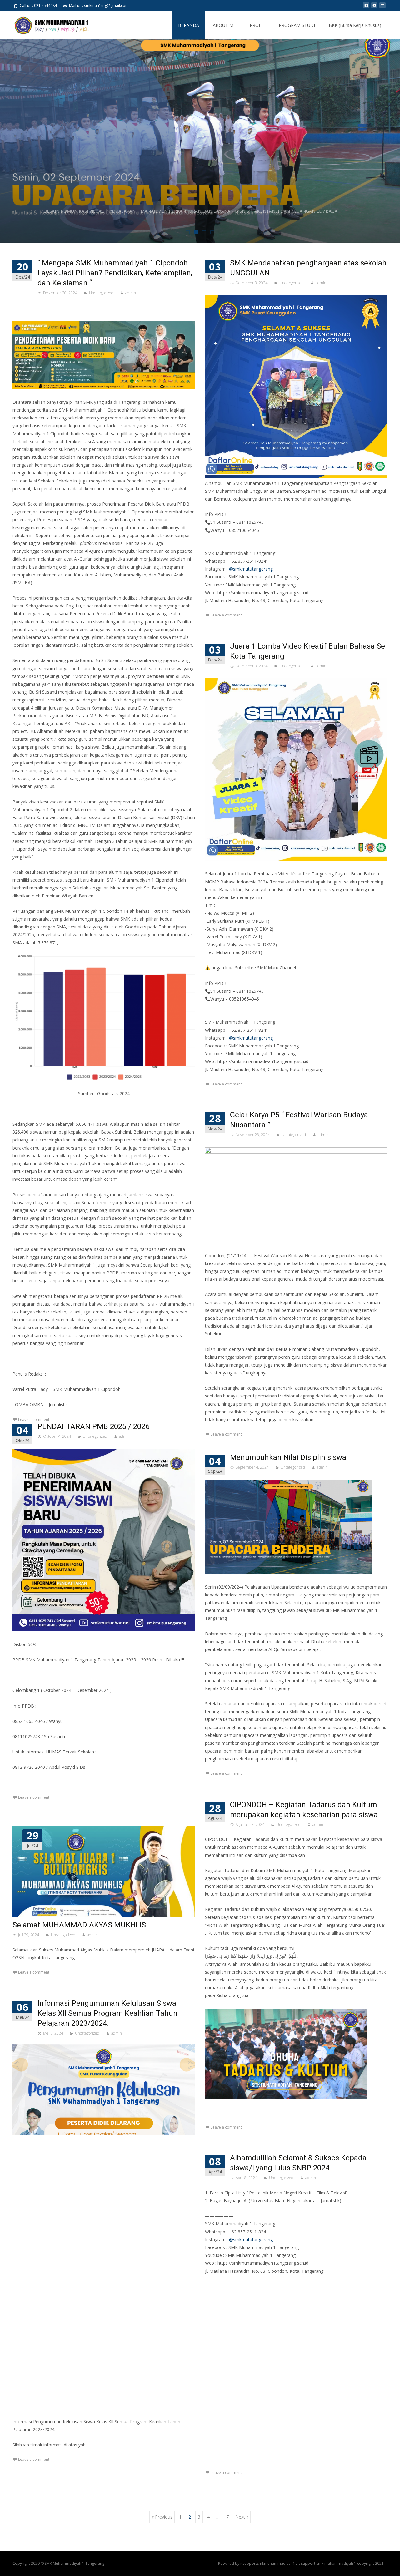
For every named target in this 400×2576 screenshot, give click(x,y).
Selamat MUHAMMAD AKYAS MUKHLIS (79, 1925)
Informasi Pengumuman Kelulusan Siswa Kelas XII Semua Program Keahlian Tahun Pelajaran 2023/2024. (107, 2013)
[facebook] (366, 8)
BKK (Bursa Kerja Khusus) (355, 25)
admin (131, 293)
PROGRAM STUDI (297, 25)
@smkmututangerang (251, 2240)
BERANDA (189, 25)
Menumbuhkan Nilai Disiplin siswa (288, 1457)
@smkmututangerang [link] (251, 569)
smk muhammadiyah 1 (337, 2563)
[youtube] (374, 8)
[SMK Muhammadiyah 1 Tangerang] (46, 24)
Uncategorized (101, 293)
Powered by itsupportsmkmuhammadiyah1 (257, 2563)
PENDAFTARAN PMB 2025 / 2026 (93, 1426)
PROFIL (257, 25)
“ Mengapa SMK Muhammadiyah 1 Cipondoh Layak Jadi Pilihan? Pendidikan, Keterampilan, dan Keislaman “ (115, 273)
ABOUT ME (224, 25)
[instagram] (382, 8)
